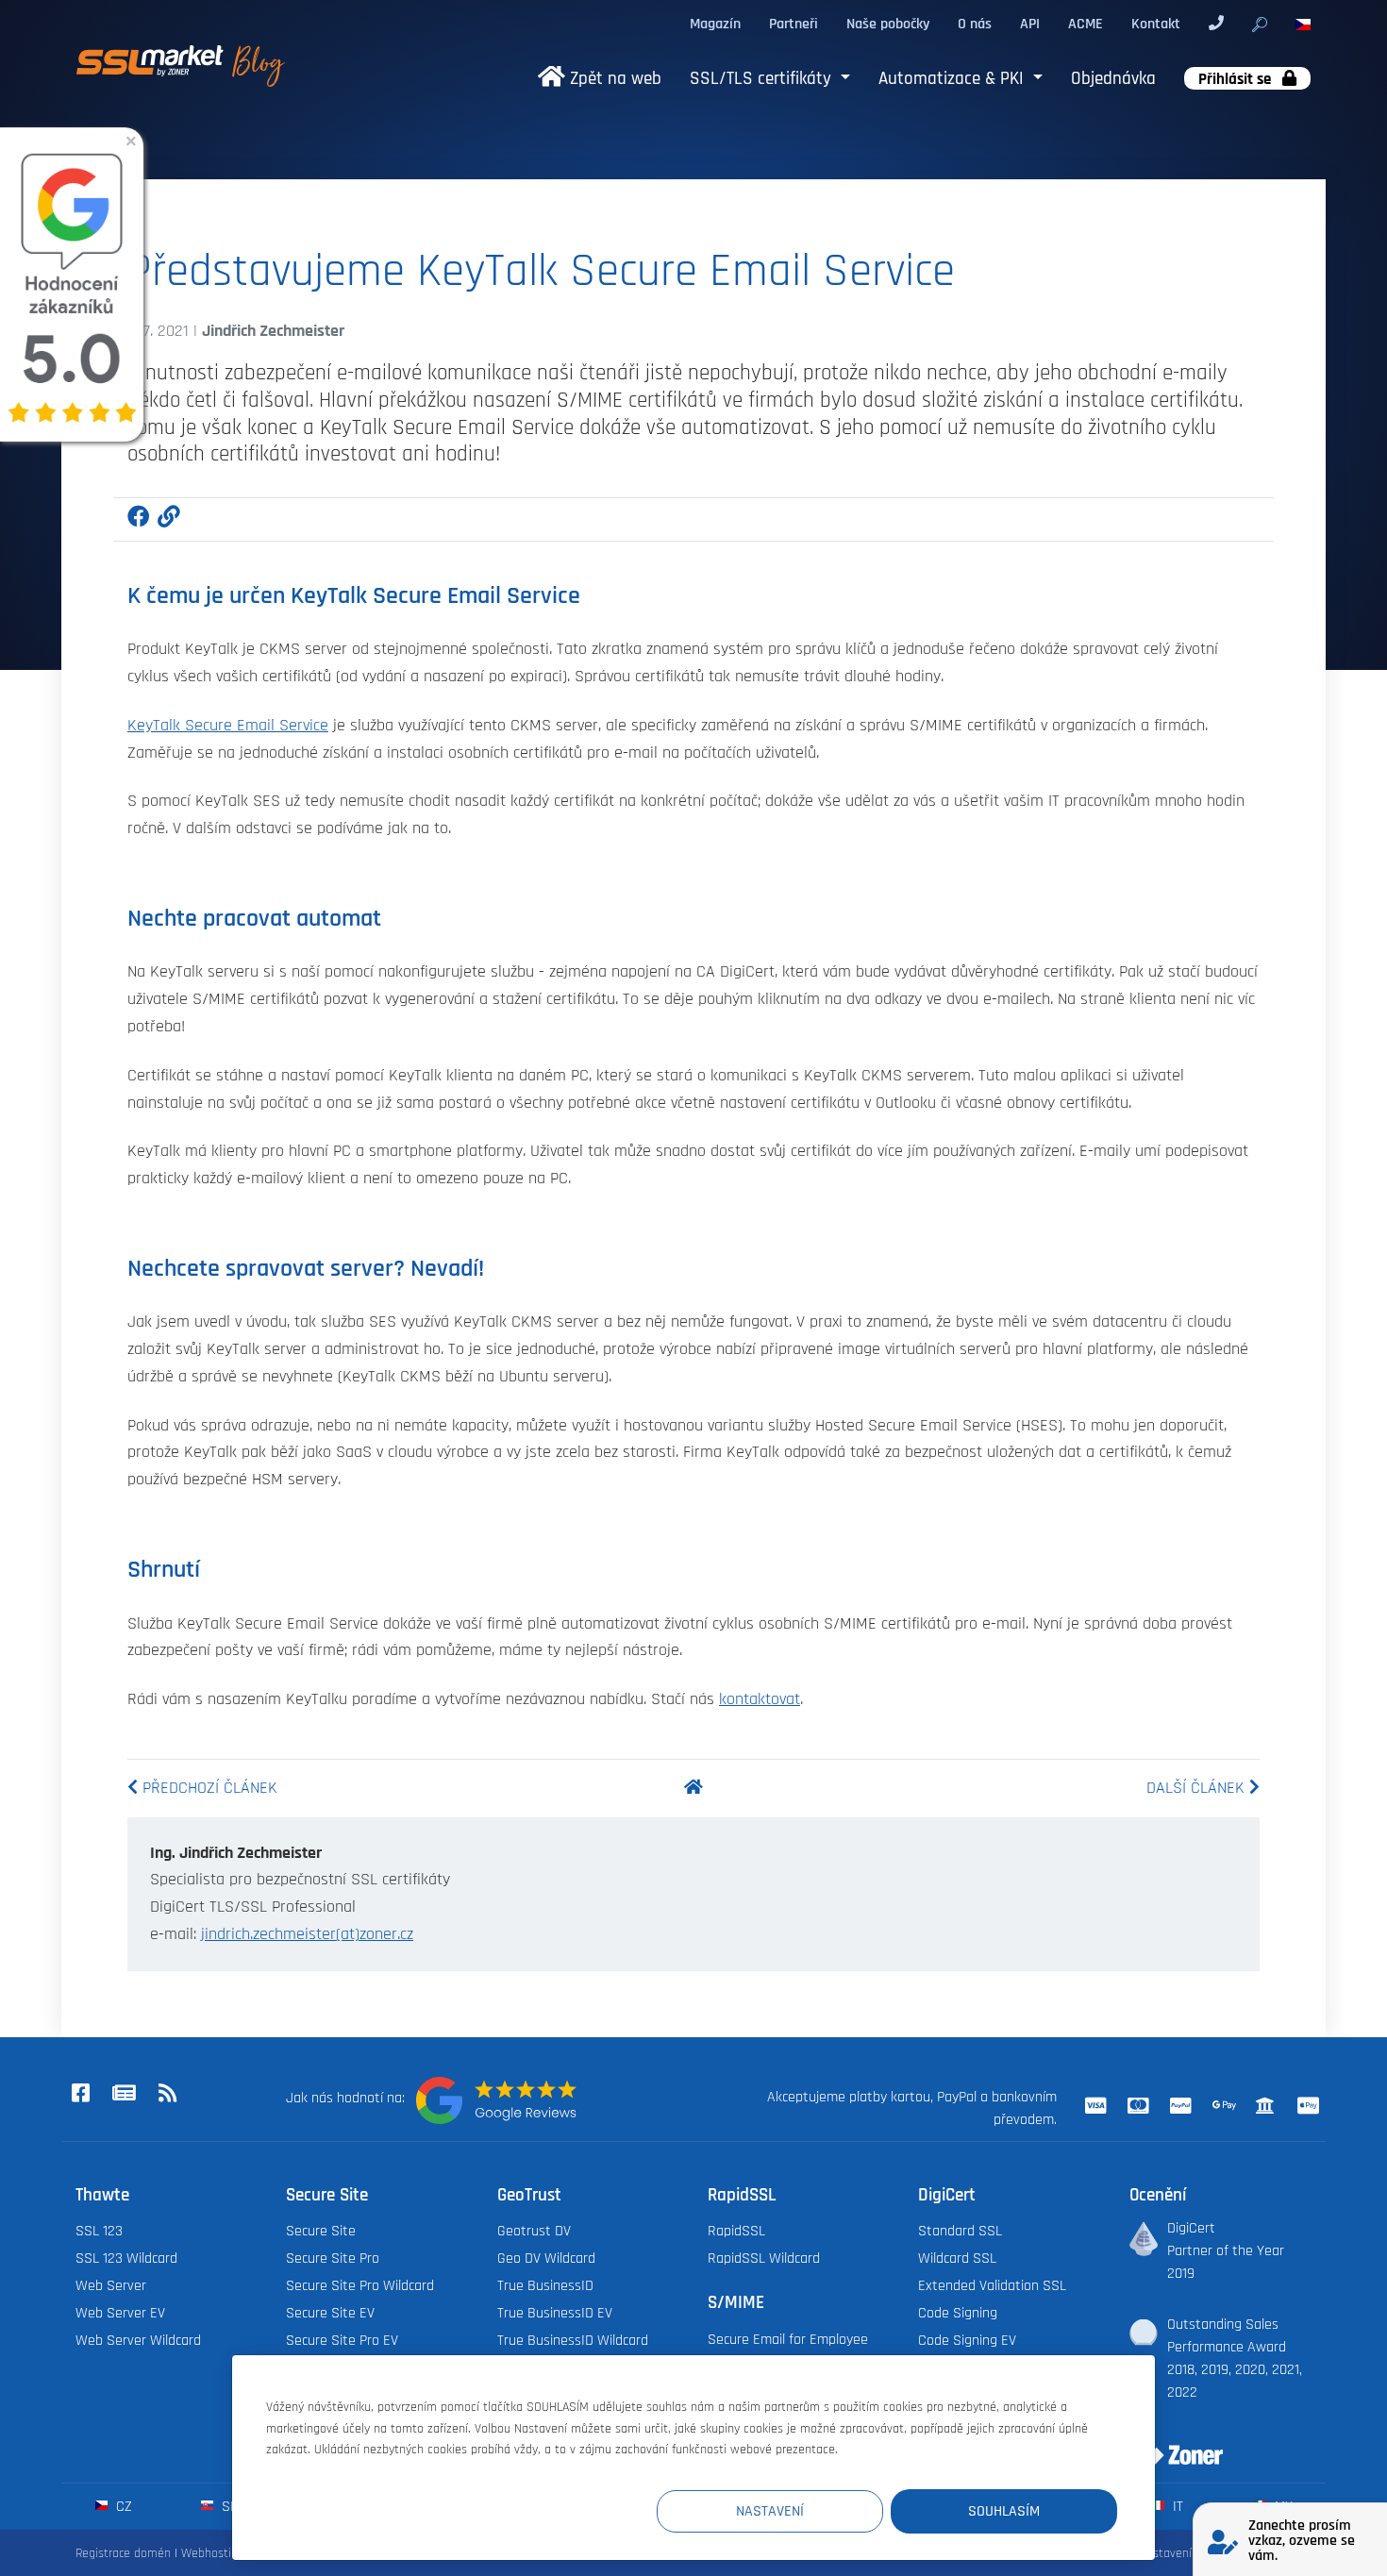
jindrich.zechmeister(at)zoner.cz (307, 1934)
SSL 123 (99, 2231)
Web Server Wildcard (138, 2340)
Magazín (715, 24)
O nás (975, 24)
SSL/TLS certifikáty (763, 79)
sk (228, 2506)
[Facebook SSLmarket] (80, 2094)
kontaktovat (760, 1699)
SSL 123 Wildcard (126, 2258)
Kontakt (1156, 24)
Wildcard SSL (957, 2258)
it (1176, 2506)
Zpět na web (613, 79)
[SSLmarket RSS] (167, 2094)
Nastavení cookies (1186, 2553)
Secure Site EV (330, 2313)
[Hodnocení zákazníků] (496, 2100)
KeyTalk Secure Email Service (228, 726)
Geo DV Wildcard (546, 2258)
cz (122, 2506)
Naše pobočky (888, 24)
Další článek (1198, 1788)
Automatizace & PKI (953, 79)
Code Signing (958, 2313)
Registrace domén (123, 2553)
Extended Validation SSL (992, 2285)
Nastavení (770, 2511)
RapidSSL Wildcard (764, 2258)
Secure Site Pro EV (342, 2340)
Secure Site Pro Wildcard (360, 2285)
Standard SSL (960, 2231)
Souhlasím (1004, 2511)
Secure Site (321, 2231)
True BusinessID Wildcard (573, 2340)
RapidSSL (736, 2231)
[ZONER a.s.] (1169, 2443)
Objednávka (1113, 79)
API (1030, 24)
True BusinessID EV (555, 2313)
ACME (1086, 24)
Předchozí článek (208, 1788)
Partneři (794, 24)
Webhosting (213, 2553)
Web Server (111, 2285)
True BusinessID (545, 2285)
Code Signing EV (967, 2340)
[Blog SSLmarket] (124, 2094)
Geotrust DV (534, 2231)
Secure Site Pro (333, 2258)
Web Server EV (120, 2313)
